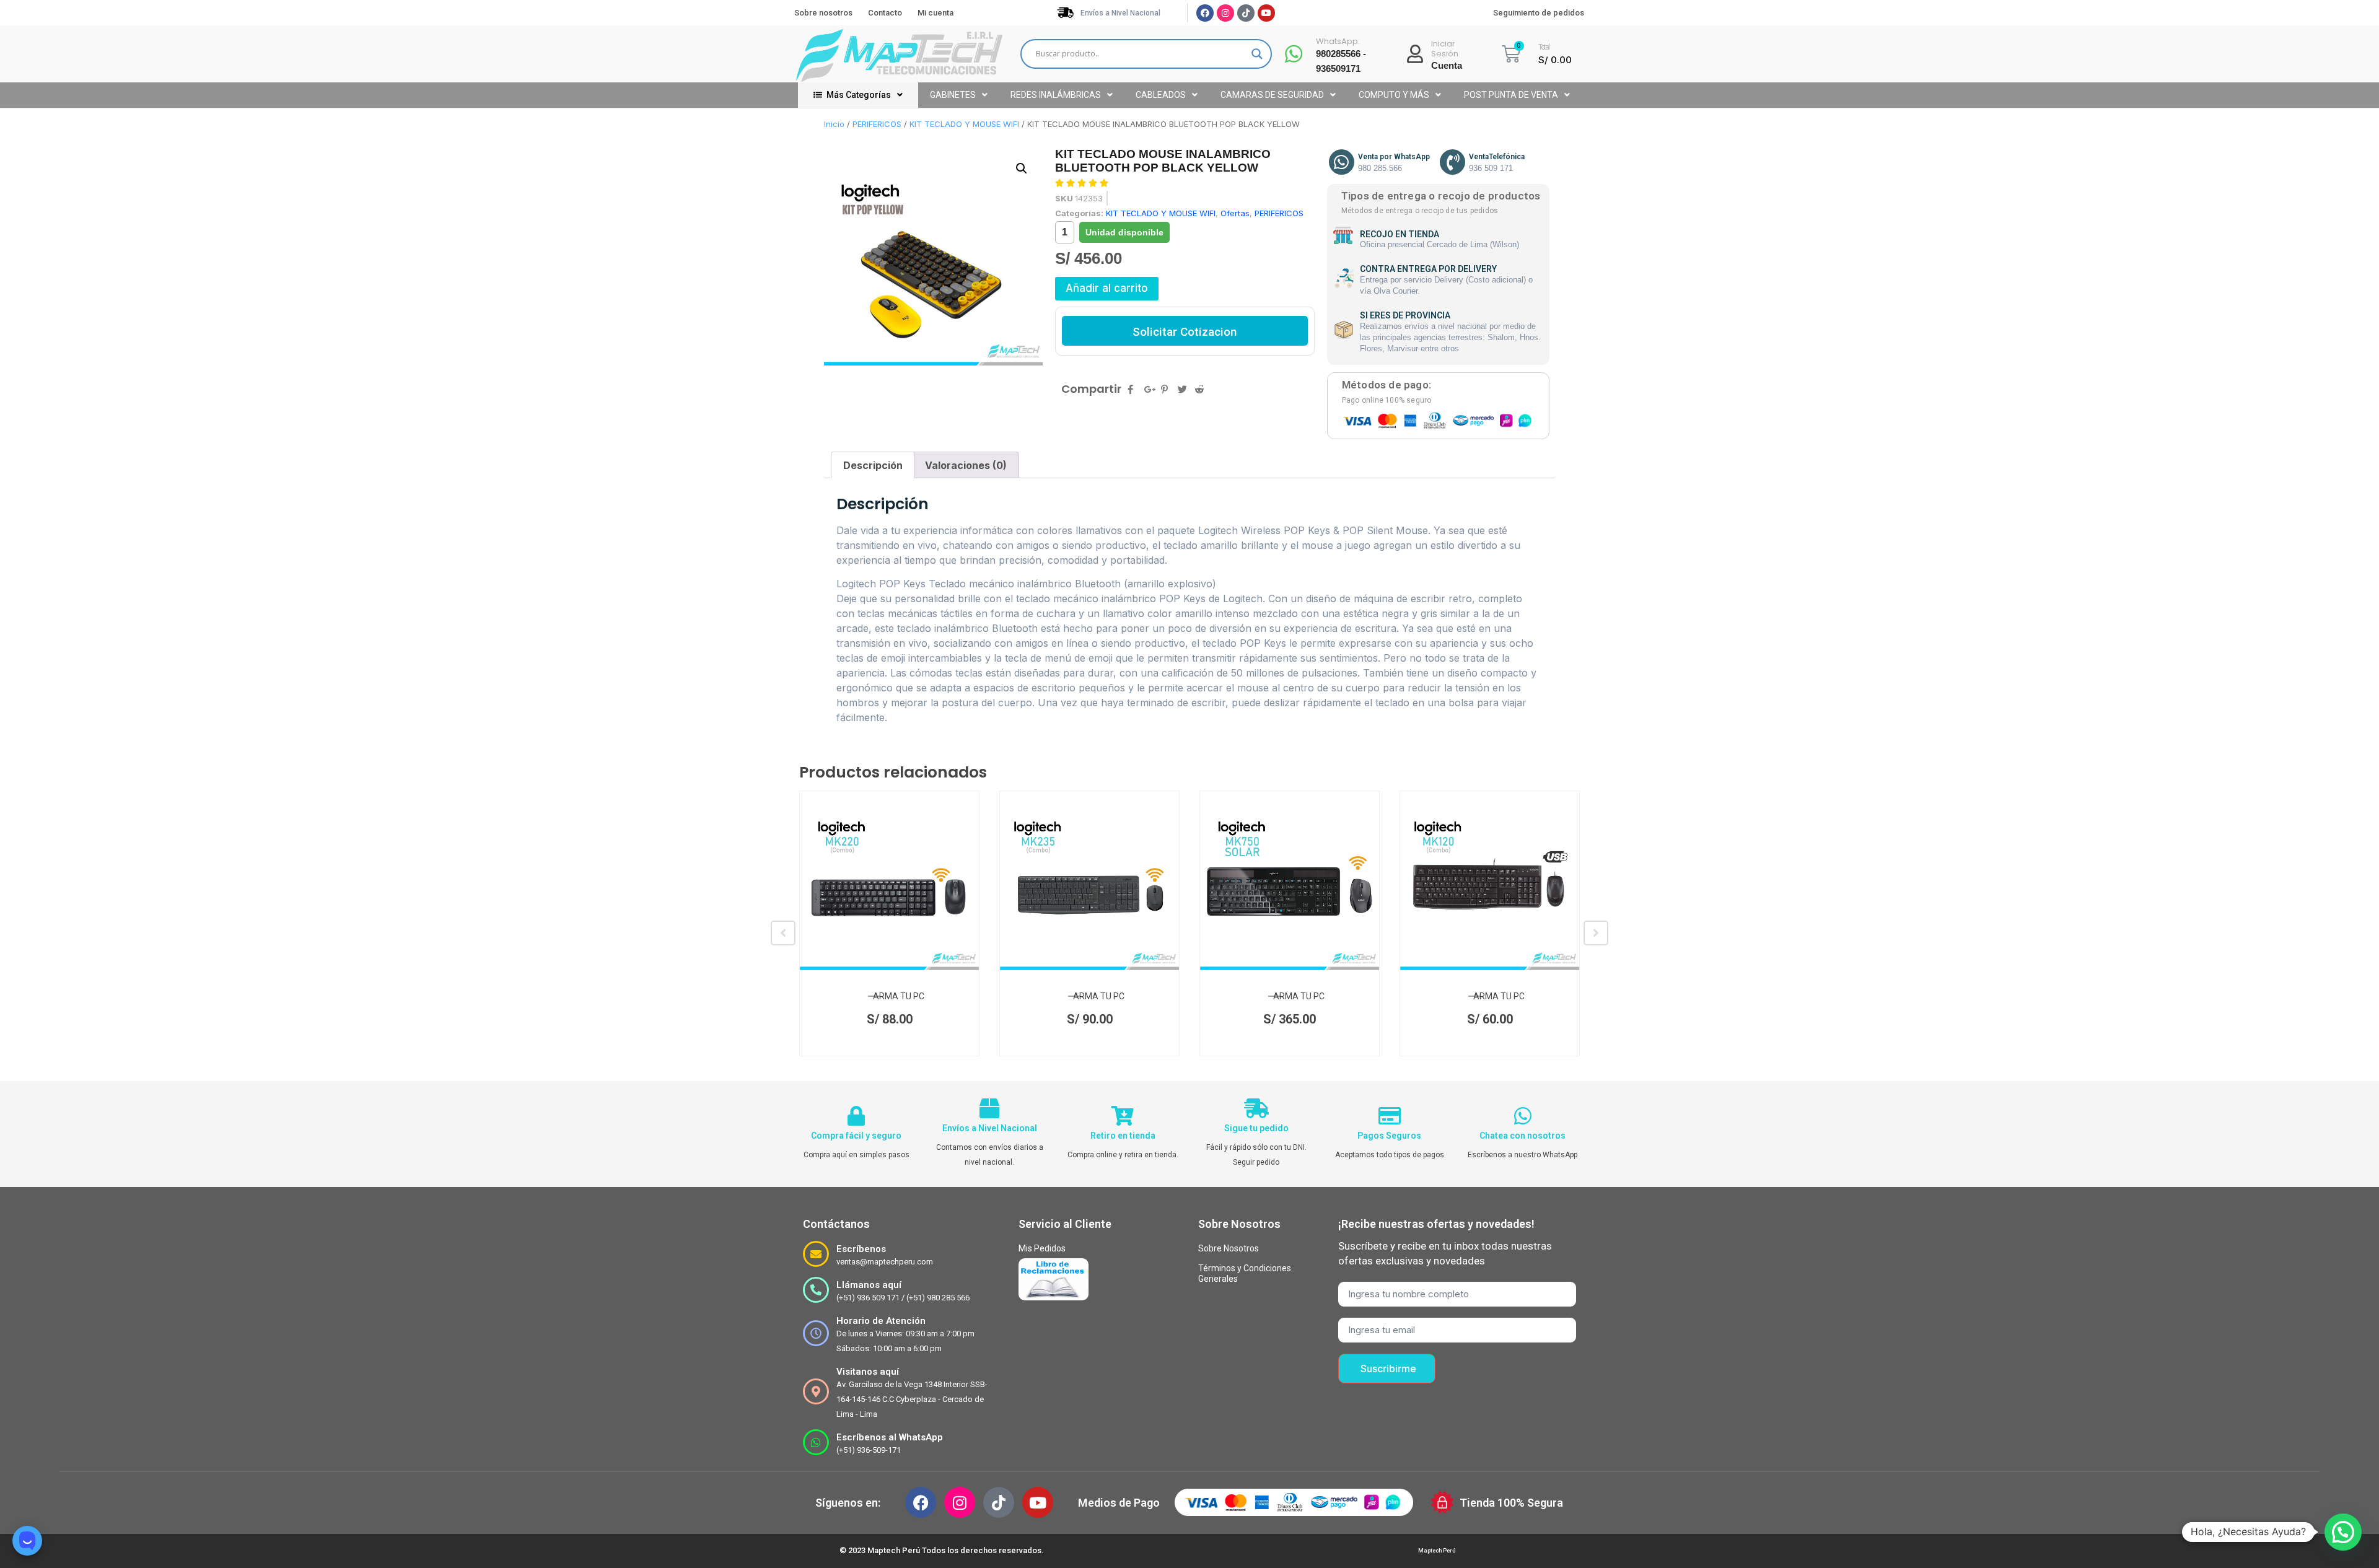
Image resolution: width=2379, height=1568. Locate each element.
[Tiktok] (1246, 13)
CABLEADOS (1161, 95)
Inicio (834, 124)
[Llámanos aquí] (816, 1290)
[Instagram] (1225, 13)
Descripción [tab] (873, 465)
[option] (889, 923)
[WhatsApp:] (1294, 54)
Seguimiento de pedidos (1539, 13)
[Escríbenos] (816, 1254)
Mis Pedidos (1042, 1248)
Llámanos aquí (869, 1285)
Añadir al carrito (1107, 288)
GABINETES (953, 95)
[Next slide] (1596, 933)
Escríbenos (861, 1249)
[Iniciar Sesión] (1415, 54)
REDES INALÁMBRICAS (1056, 95)
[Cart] (1511, 54)
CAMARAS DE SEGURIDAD (1272, 95)
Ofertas (1235, 213)
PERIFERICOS (877, 124)
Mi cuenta (935, 13)
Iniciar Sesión (1445, 49)
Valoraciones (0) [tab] (966, 465)
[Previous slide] (783, 933)
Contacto (885, 13)
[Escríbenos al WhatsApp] (816, 1442)
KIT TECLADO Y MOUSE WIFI (964, 124)
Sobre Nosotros (1229, 1248)
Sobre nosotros (823, 13)
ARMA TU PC (899, 996)
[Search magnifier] (1257, 54)
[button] (1022, 169)
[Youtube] (1266, 13)
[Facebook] (1205, 13)
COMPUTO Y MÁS (1394, 95)
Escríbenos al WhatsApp (890, 1437)
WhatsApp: (1338, 41)
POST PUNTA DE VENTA (1511, 95)
